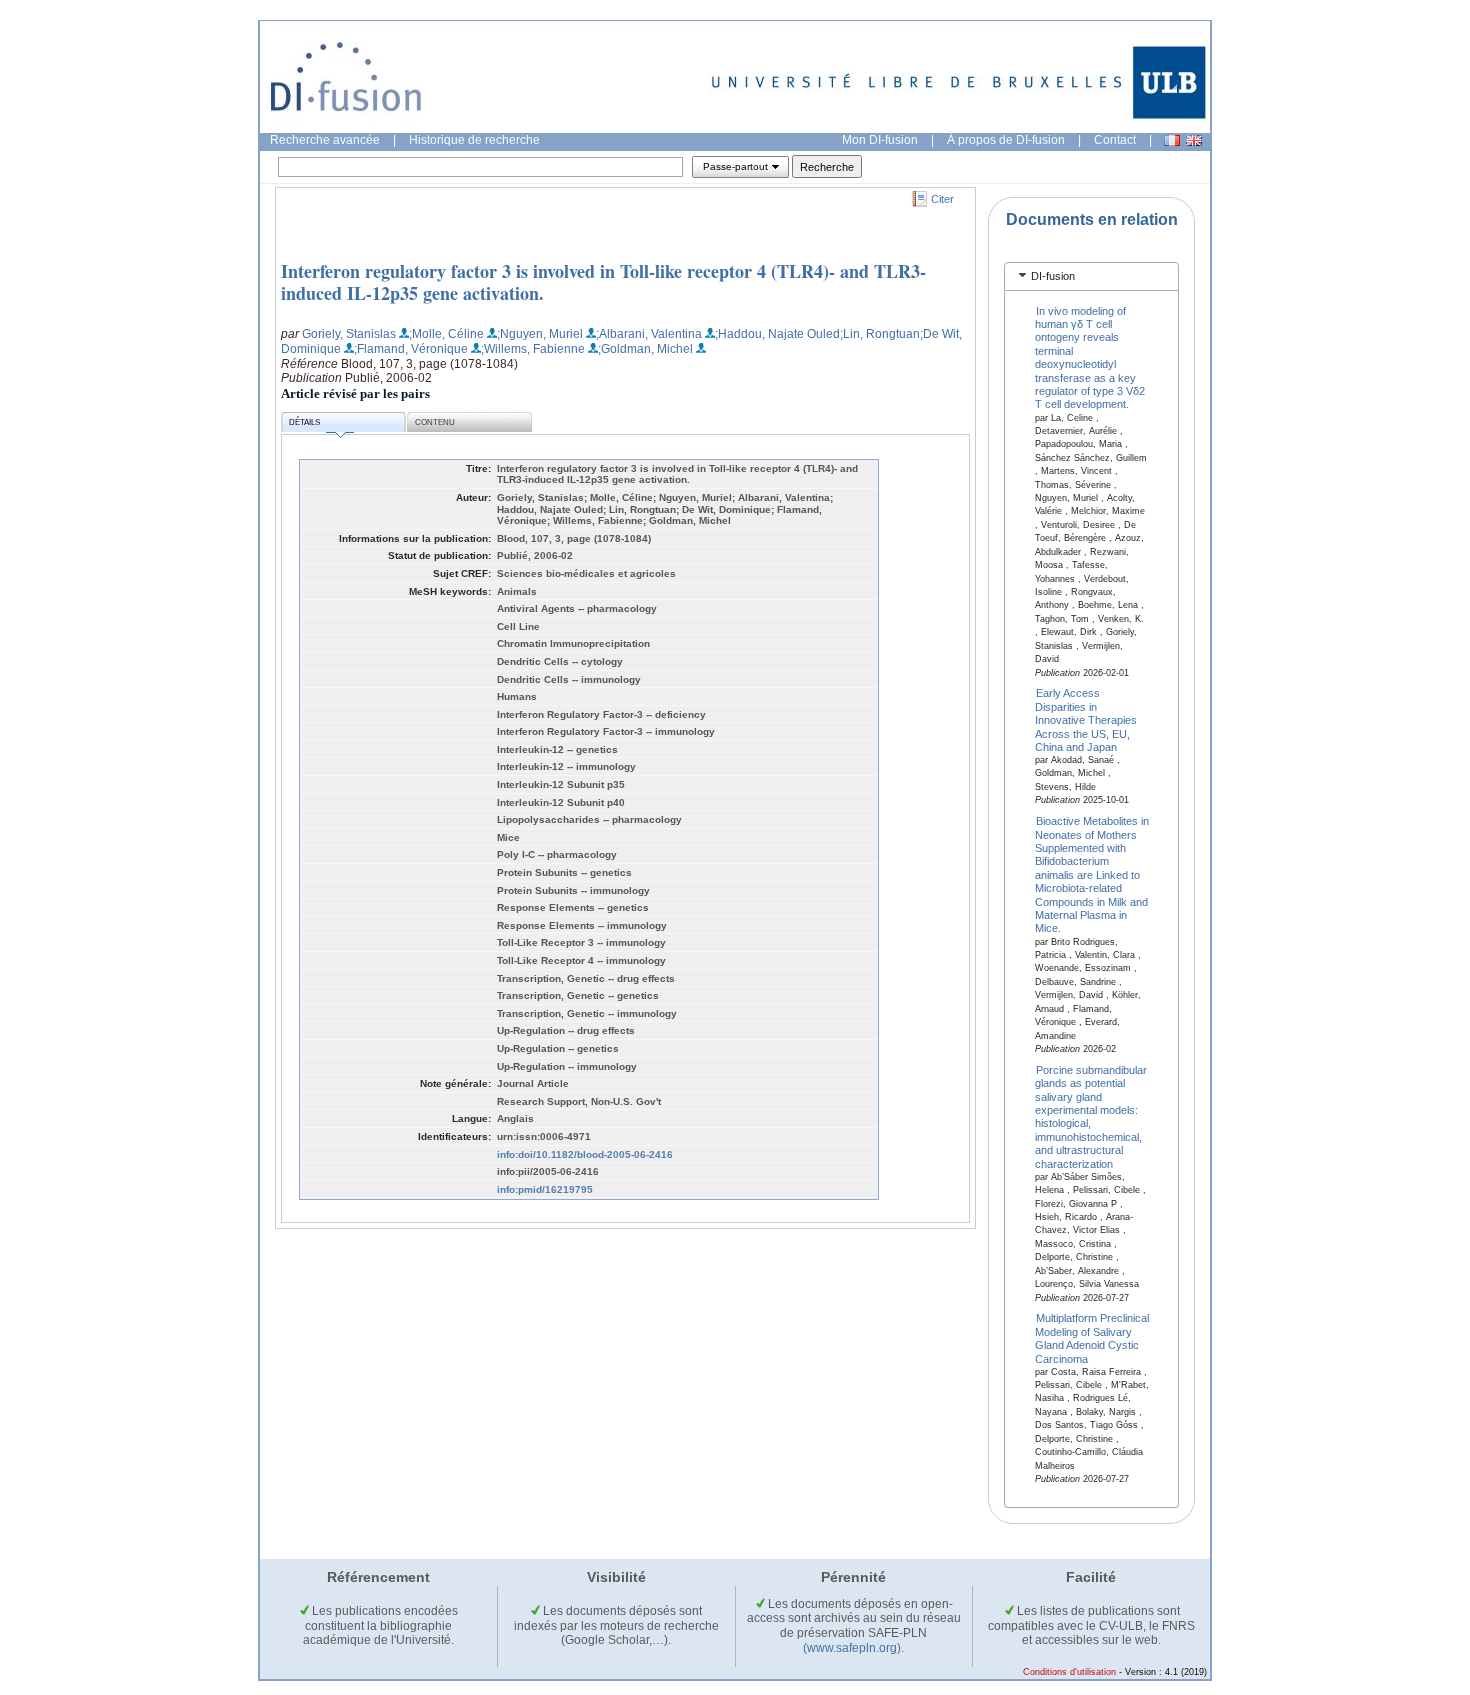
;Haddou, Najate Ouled (777, 334)
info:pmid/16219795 (545, 1189)
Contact (1115, 140)
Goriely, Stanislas (349, 334)
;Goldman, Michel (645, 349)
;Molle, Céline (446, 334)
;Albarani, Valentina (649, 334)
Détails (304, 422)
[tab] (1091, 276)
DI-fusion (1053, 276)
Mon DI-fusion (880, 140)
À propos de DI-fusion (1006, 140)
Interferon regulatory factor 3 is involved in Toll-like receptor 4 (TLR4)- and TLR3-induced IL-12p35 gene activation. (603, 282)
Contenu (435, 422)
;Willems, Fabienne (533, 349)
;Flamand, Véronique (411, 349)
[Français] (1172, 140)
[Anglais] (1194, 140)
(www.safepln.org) (852, 1648)
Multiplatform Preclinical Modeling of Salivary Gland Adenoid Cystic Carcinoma (1092, 1338)
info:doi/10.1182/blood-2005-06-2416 (585, 1154)
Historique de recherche (474, 140)
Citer (942, 199)
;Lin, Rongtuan (880, 334)
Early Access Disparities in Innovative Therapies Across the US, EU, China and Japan (1086, 720)
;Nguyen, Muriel (540, 334)
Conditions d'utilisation (1069, 1672)
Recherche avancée (325, 140)
